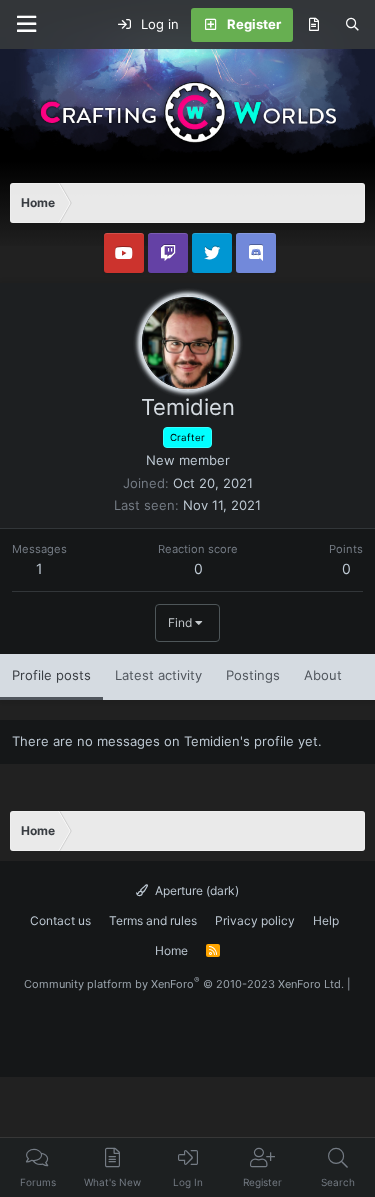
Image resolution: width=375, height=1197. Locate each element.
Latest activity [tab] (158, 675)
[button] (26, 24)
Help (326, 920)
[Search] (352, 25)
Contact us (60, 920)
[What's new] (313, 25)
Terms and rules (153, 920)
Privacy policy (255, 920)
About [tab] (323, 675)
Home (171, 950)
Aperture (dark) (195, 890)
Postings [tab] (253, 675)
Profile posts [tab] (51, 675)
